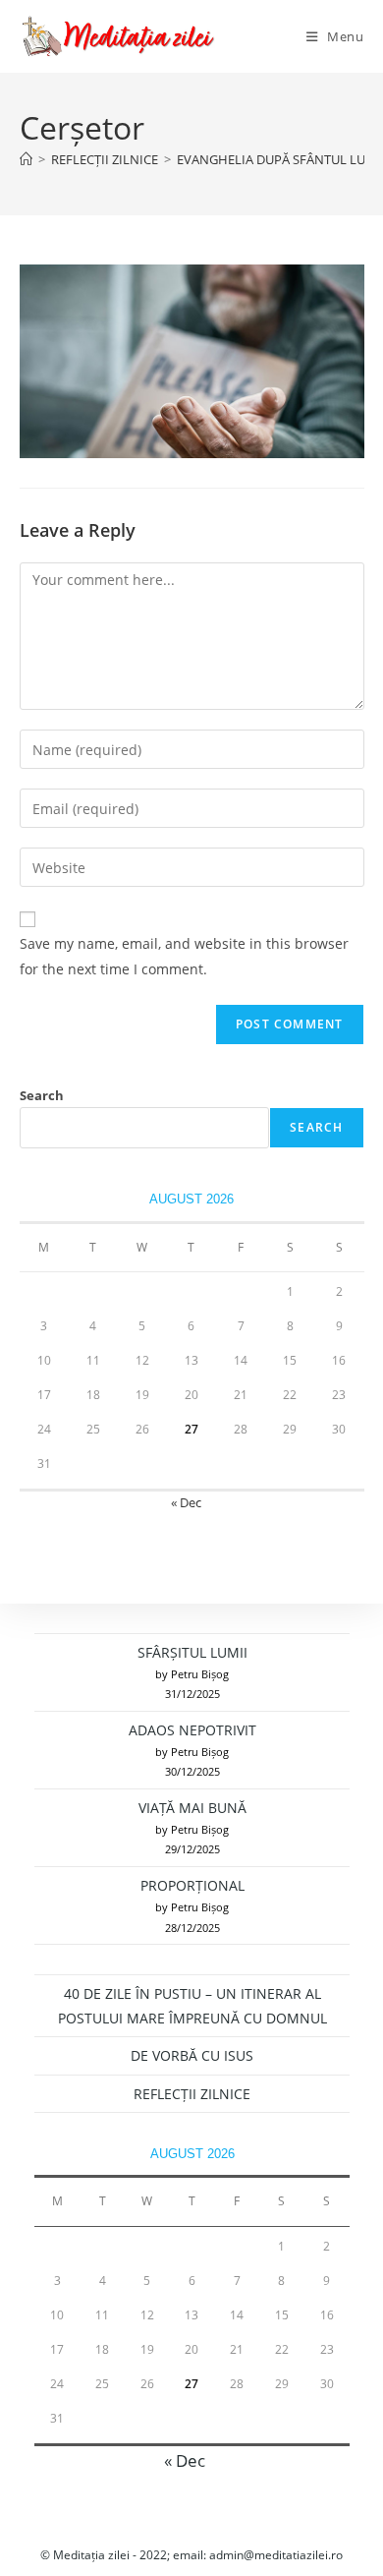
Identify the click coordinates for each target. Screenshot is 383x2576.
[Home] (26, 159)
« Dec (186, 1502)
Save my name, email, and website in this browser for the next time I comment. (184, 956)
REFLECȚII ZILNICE (192, 2094)
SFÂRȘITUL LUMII (192, 1652)
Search (42, 1095)
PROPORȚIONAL (192, 1885)
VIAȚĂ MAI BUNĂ (192, 1808)
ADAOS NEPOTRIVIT (192, 1730)
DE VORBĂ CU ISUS (192, 2055)
